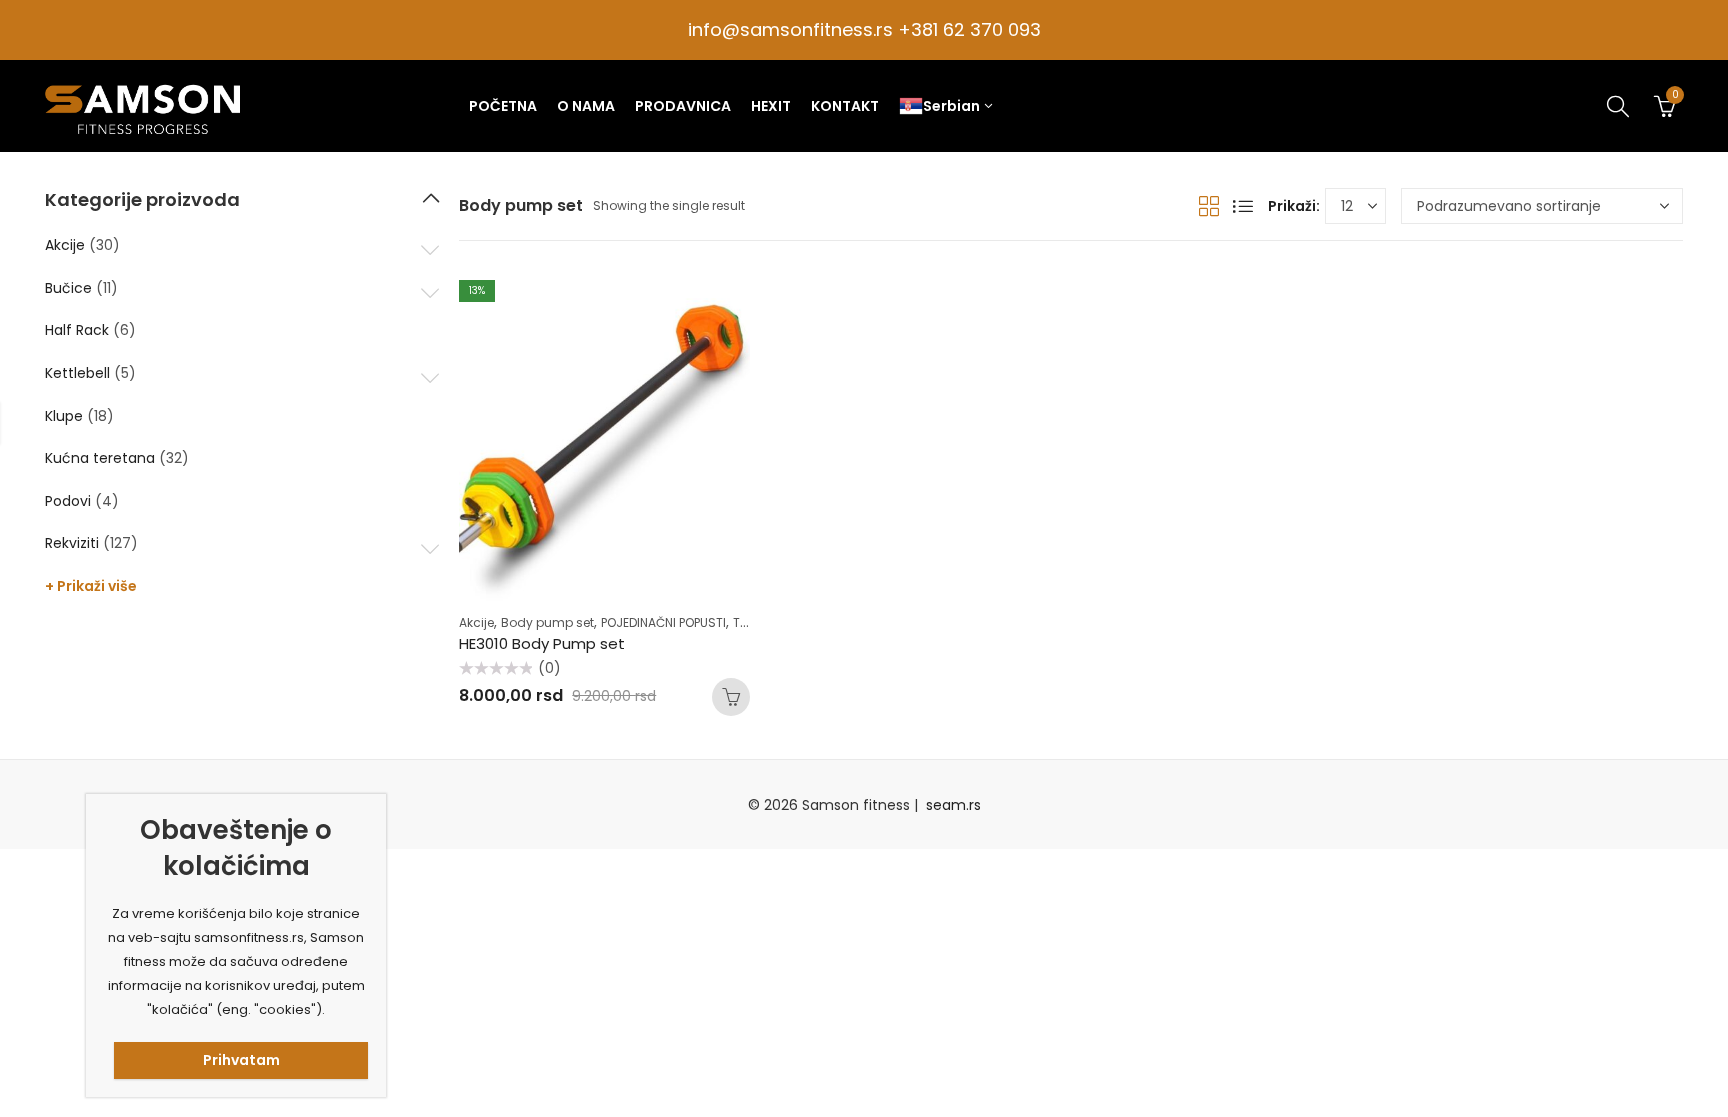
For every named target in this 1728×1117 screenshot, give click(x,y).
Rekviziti (72, 543)
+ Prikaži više (91, 586)
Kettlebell (77, 373)
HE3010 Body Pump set (542, 643)
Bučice (68, 288)
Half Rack (77, 330)
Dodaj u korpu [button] (731, 697)
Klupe (64, 416)
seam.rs (953, 805)
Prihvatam (241, 1060)
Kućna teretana (100, 458)
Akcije (476, 622)
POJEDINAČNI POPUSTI (663, 622)
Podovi (68, 501)
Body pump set (547, 622)
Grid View (1209, 206)
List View (1243, 206)
